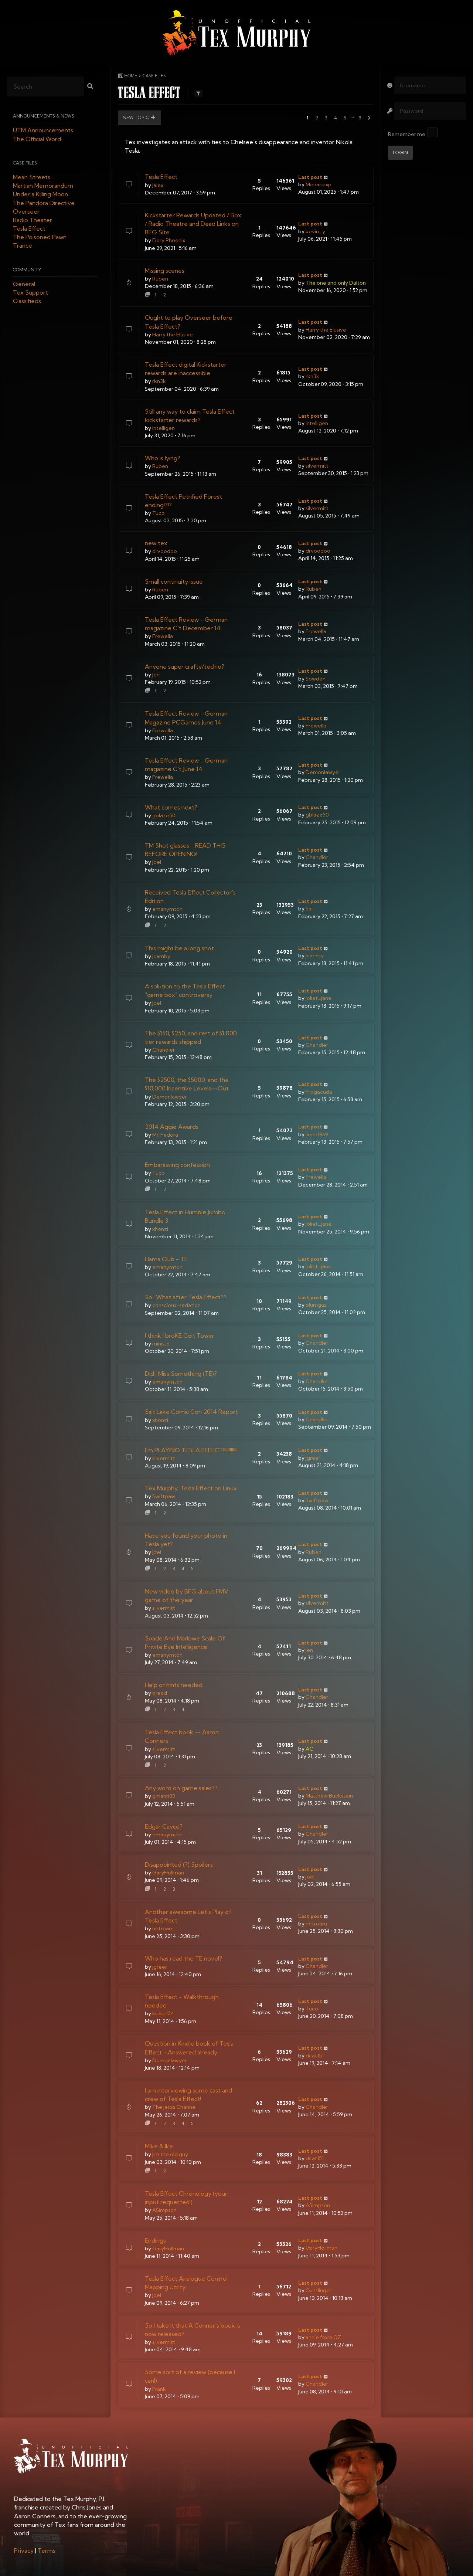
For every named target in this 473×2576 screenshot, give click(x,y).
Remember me (407, 134)
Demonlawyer (323, 772)
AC (309, 1749)
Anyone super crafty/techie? (185, 666)
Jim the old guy (170, 2154)
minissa (161, 1344)
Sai (309, 909)
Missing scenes (165, 271)
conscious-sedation (176, 1305)
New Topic (136, 118)
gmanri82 (164, 1796)
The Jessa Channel (174, 2107)
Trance (23, 246)
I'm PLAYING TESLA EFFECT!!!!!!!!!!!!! (191, 1450)
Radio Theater (33, 220)
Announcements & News (44, 116)
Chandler (317, 857)
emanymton (167, 909)
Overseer (26, 211)
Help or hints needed (174, 1685)
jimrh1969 (317, 1134)
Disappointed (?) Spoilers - (181, 1864)
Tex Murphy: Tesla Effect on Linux (191, 1488)
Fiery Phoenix (169, 240)
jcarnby (161, 956)
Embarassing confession (177, 1165)
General (24, 284)
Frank (159, 2389)
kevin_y (315, 231)
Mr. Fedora (165, 1135)
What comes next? (171, 807)
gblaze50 (164, 815)
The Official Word (37, 139)
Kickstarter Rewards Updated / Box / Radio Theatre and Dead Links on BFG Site (193, 224)
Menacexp (319, 184)
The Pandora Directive (44, 203)
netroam (163, 1928)
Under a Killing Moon (40, 194)
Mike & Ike (159, 2146)
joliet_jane (319, 998)
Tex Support (30, 293)
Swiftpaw (164, 1496)
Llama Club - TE (166, 1259)
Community (27, 270)
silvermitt (317, 466)
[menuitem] (24, 2550)
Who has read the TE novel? (183, 1958)
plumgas (316, 1305)
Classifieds (27, 301)
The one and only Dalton (336, 283)
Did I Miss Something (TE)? (181, 1374)
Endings (155, 2240)
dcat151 (315, 2056)
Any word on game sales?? (181, 1788)
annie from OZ (323, 2337)
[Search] (90, 87)
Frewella (163, 636)
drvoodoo (165, 551)
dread (160, 1693)
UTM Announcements (43, 130)
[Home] (236, 33)
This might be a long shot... (181, 948)
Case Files (25, 163)
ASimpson (164, 2210)
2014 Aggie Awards (172, 1127)
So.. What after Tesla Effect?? (186, 1297)
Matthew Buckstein (329, 1796)
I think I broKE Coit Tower (180, 1335)
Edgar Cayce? (164, 1826)
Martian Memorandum (43, 186)
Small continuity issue (174, 581)
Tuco (159, 513)
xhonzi (160, 1229)
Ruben (160, 279)
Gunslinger (319, 2290)
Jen (156, 675)
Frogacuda (319, 1092)
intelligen (164, 428)
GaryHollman (168, 1873)
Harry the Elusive (173, 335)
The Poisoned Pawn (40, 237)
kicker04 (163, 2013)
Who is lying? (163, 458)
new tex (156, 543)
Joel (157, 862)
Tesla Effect (29, 229)
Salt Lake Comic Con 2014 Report (191, 1412)
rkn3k (159, 381)
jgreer (313, 1458)
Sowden (316, 679)
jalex (158, 185)
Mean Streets (32, 177)
